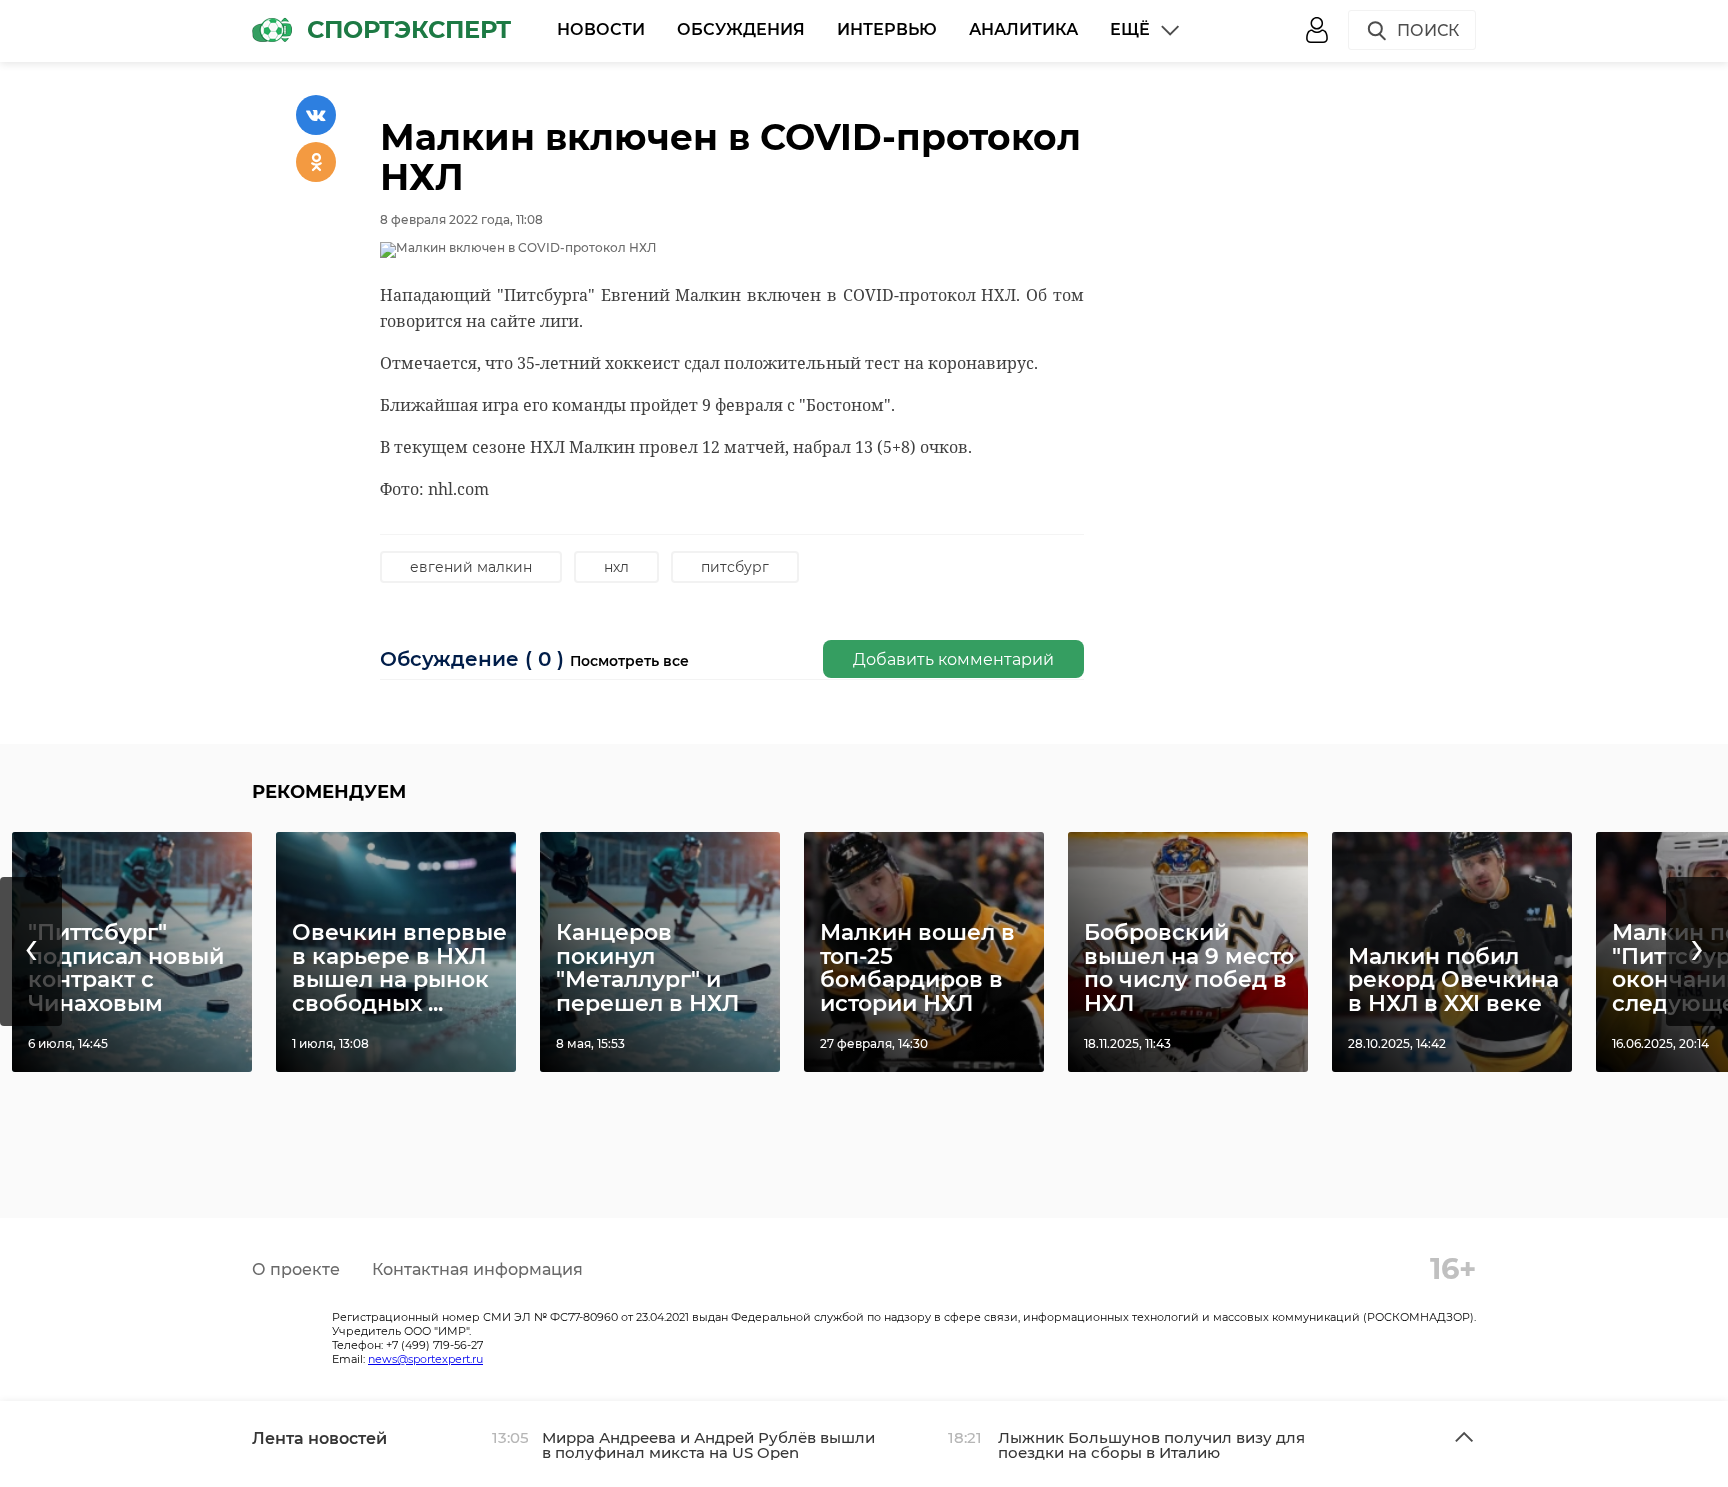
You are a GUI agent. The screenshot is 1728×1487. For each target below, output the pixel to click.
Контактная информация (477, 1269)
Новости (601, 29)
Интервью (887, 29)
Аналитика (1023, 29)
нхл (616, 567)
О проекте (296, 1269)
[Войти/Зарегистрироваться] (1317, 30)
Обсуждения (741, 29)
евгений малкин (471, 567)
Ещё (1130, 29)
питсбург (735, 567)
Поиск (1428, 30)
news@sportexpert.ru (425, 1359)
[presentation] (31, 951)
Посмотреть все (629, 661)
